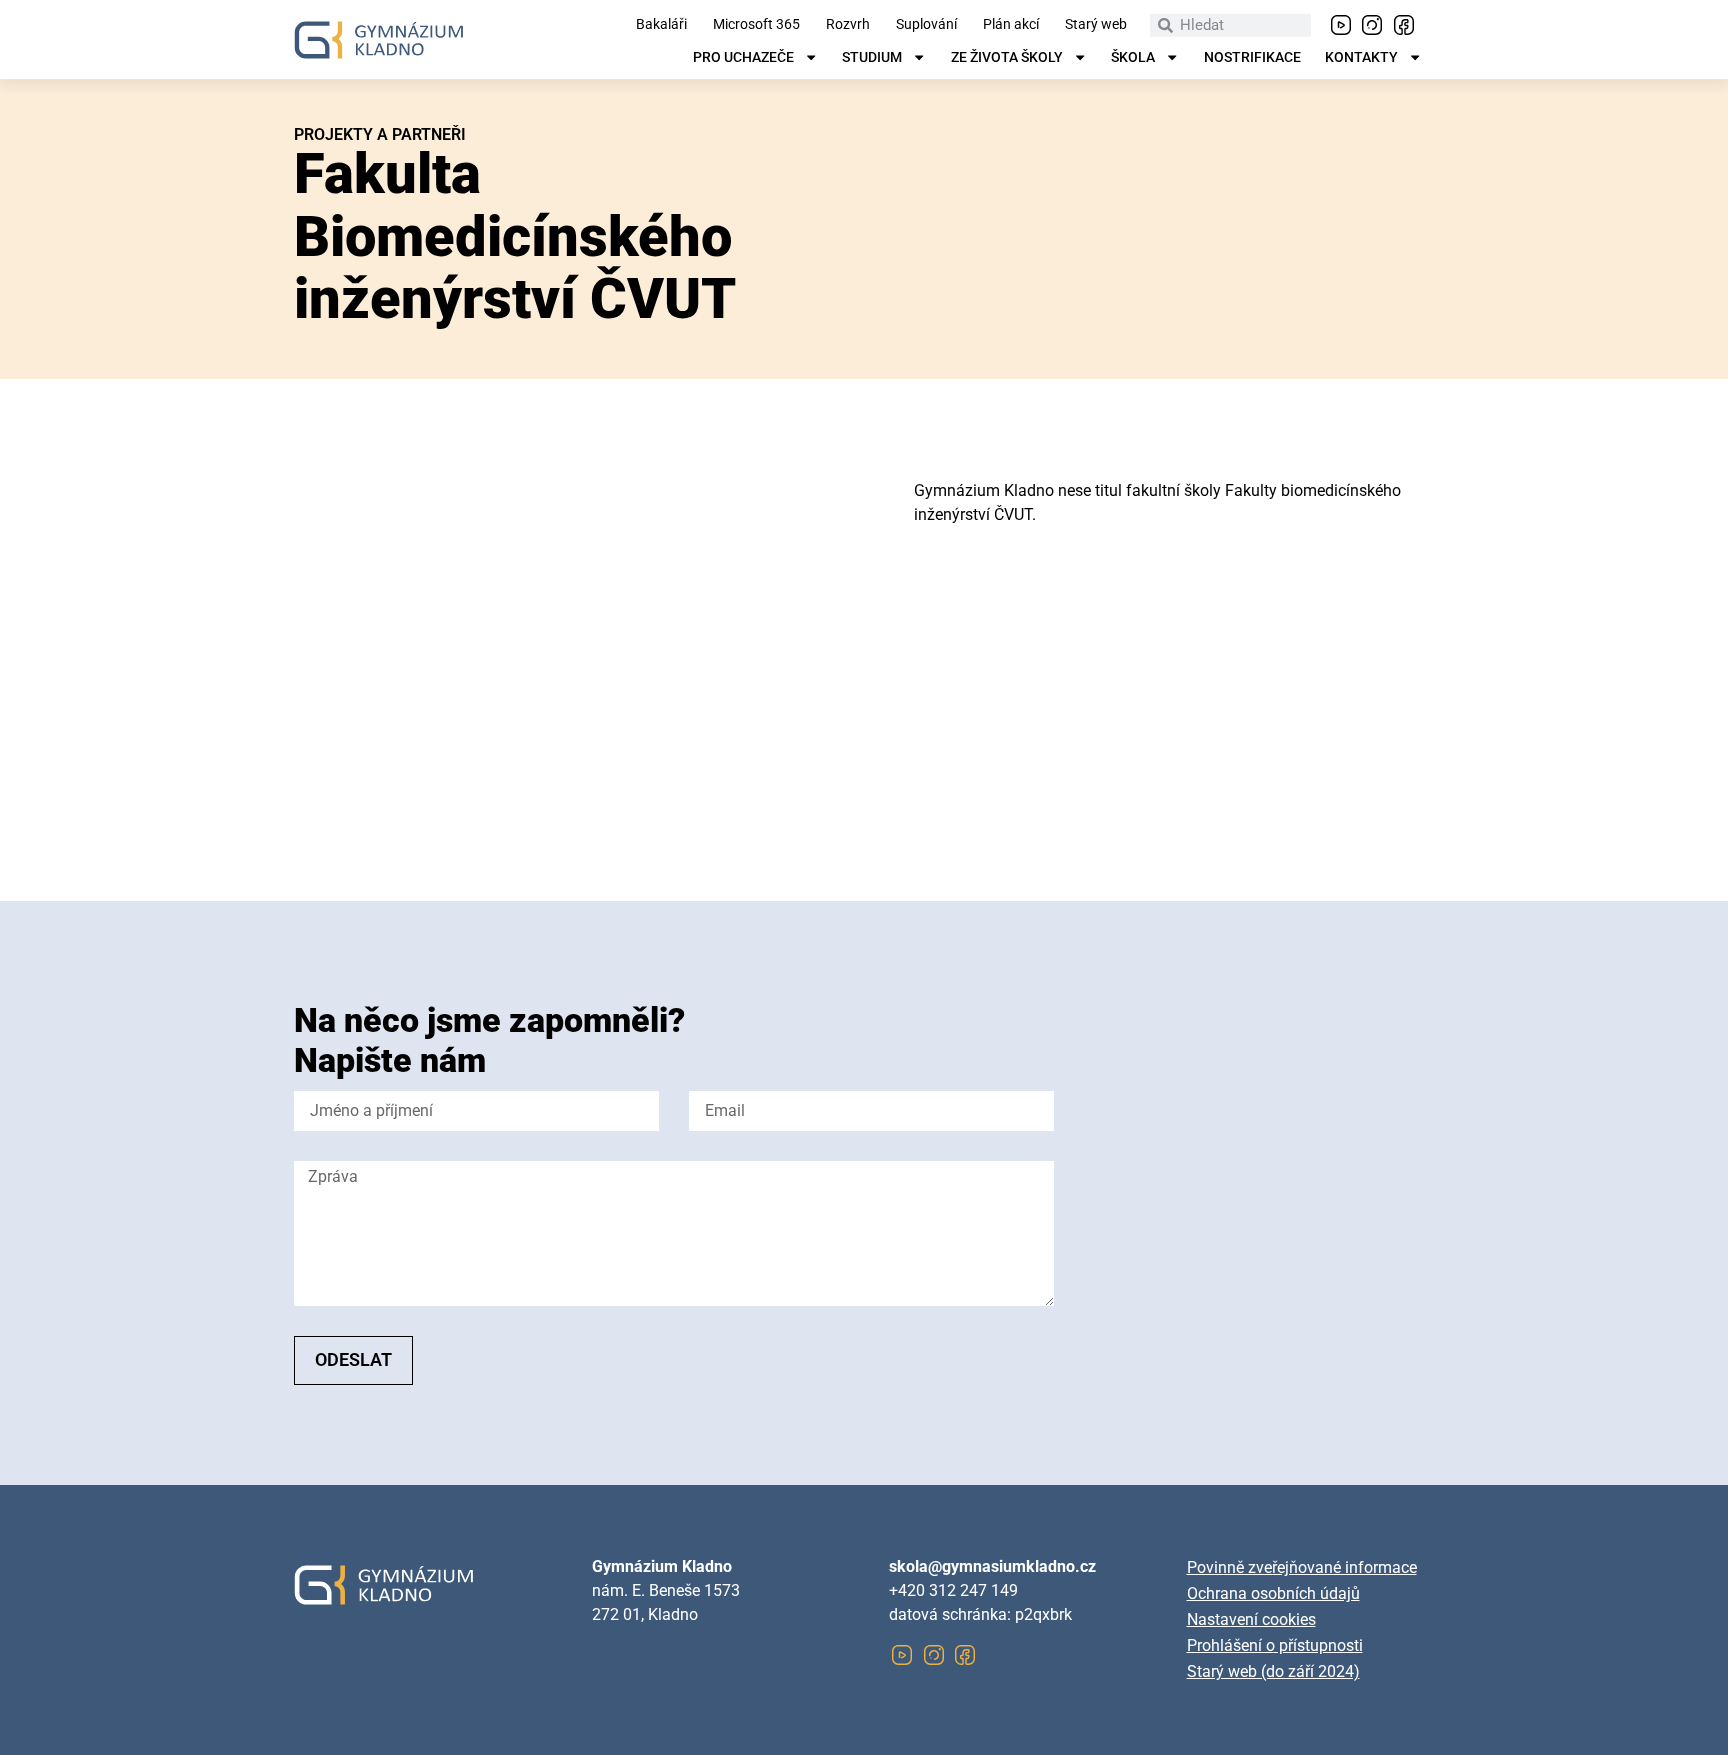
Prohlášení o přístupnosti (1275, 1645)
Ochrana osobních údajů (1273, 1593)
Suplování (926, 25)
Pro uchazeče (743, 58)
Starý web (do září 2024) (1273, 1671)
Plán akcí (1011, 25)
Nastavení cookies (1251, 1619)
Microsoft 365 (756, 25)
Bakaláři (661, 25)
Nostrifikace (1252, 58)
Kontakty (1361, 58)
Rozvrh (848, 25)
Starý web (1096, 25)
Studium (872, 58)
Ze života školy (1007, 58)
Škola (1133, 58)
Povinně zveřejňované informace (1302, 1567)
